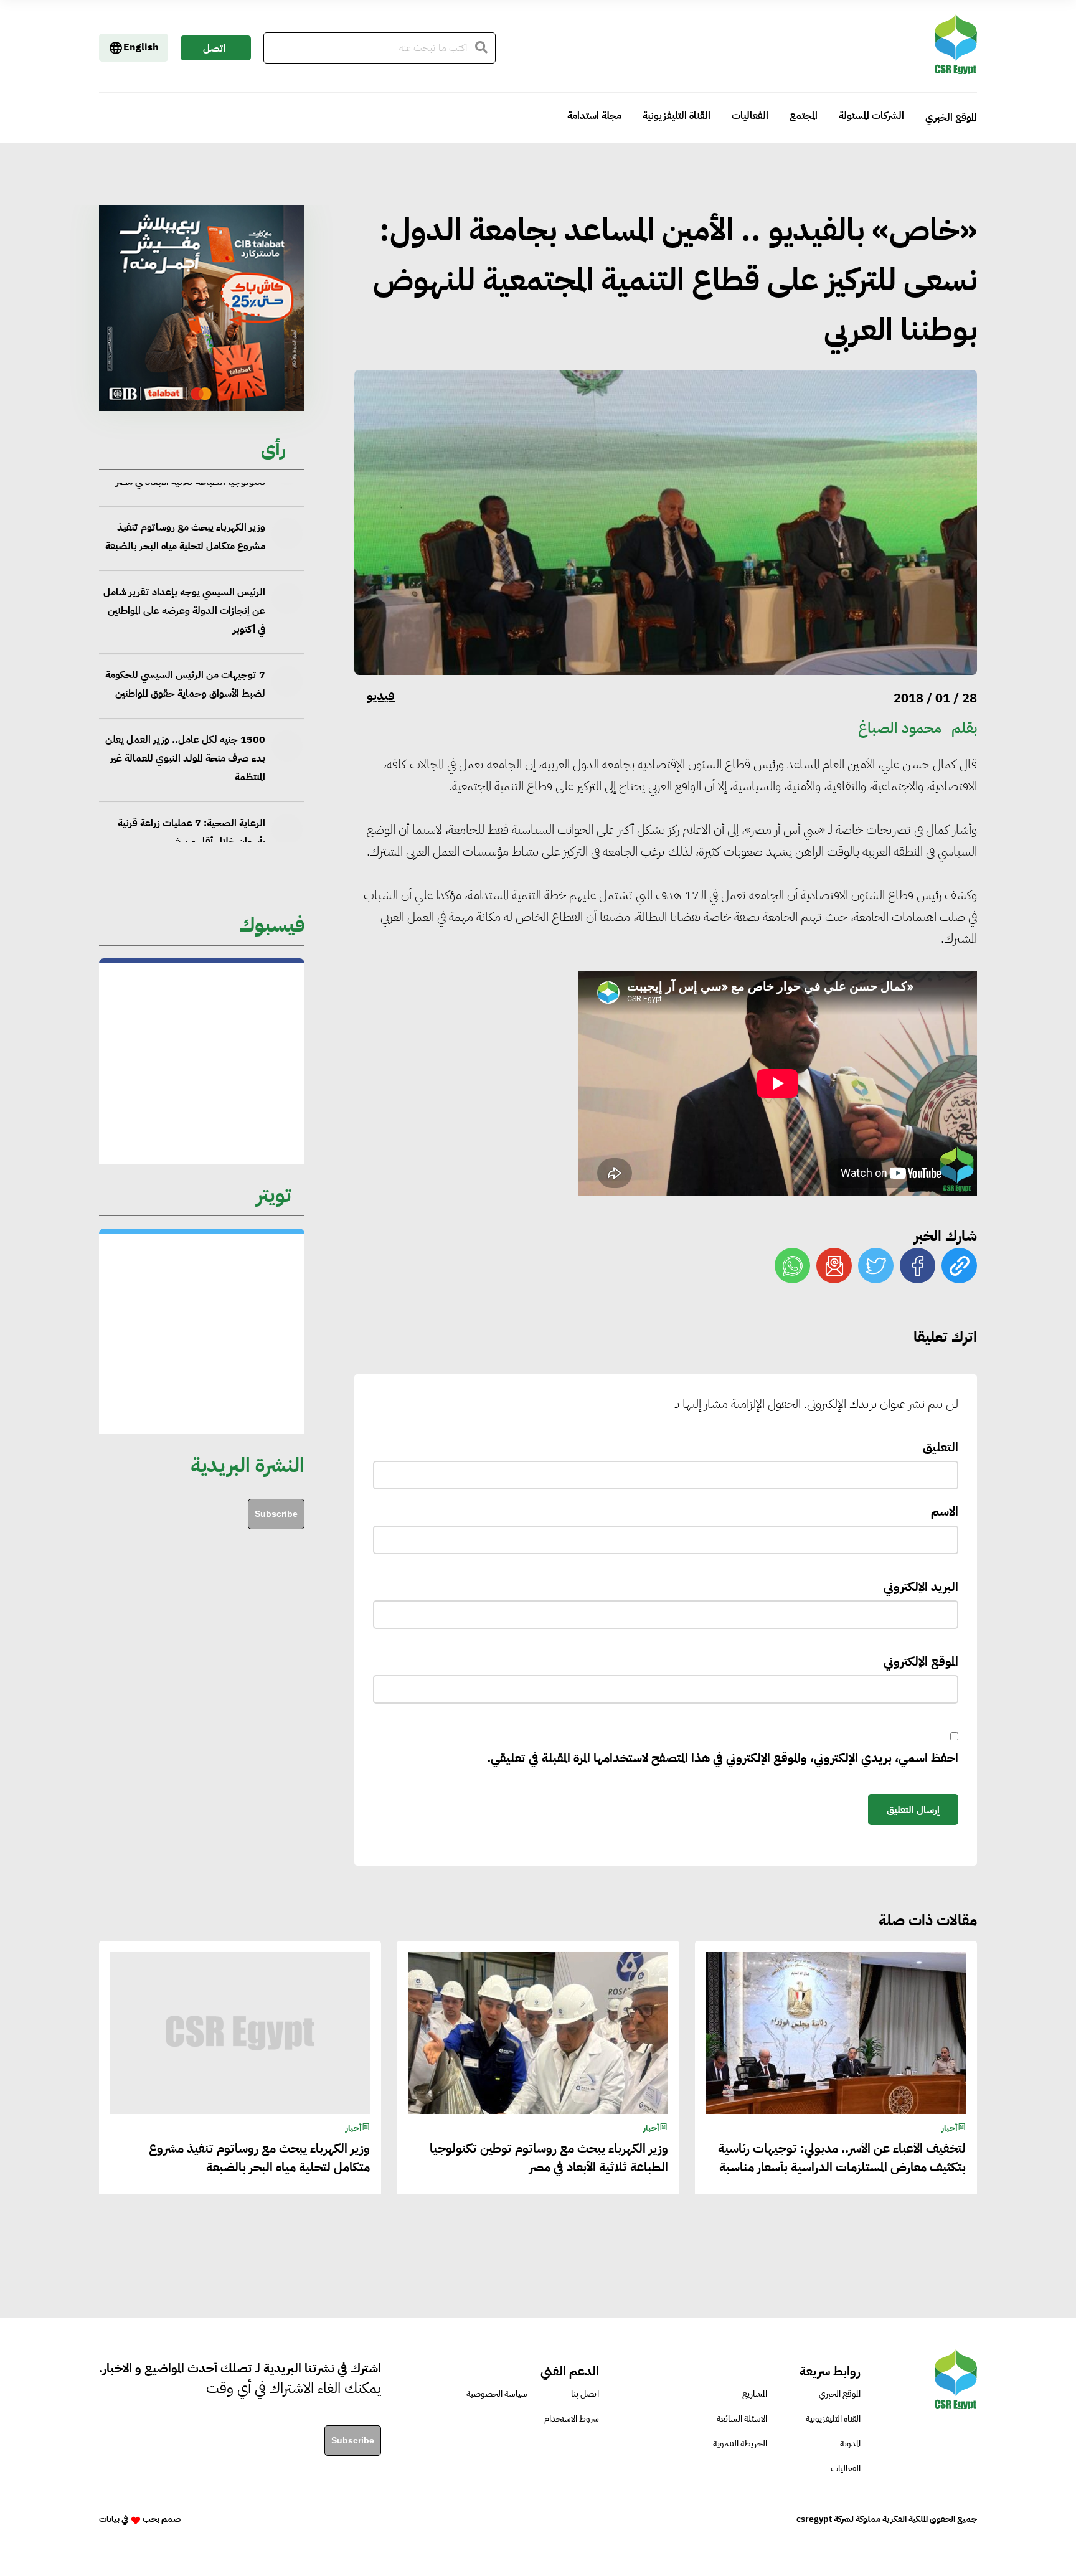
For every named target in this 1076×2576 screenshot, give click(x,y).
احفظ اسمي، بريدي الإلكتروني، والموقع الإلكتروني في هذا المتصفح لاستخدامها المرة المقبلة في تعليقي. (723, 1758)
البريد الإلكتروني (921, 1587)
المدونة (850, 2444)
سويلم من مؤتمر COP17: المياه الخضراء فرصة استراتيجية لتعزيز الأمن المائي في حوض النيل (186, 814)
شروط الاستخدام (572, 2419)
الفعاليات (750, 116)
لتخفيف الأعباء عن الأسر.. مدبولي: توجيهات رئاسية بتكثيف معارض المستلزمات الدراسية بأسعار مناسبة (842, 2158)
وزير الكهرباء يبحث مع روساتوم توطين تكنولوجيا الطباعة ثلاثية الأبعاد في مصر (549, 2158)
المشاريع (755, 2394)
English (141, 47)
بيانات (109, 2519)
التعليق (941, 1447)
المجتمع (804, 116)
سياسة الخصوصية (497, 2394)
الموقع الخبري (951, 118)
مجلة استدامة (594, 116)
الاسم (945, 1511)
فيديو (381, 696)
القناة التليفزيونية (677, 116)
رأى (273, 449)
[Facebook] (918, 1266)
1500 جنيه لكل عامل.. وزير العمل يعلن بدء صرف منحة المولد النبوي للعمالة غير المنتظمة (185, 666)
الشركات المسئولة (871, 116)
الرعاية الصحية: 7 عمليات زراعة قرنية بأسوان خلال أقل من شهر (191, 740)
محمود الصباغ (900, 728)
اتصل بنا (215, 51)
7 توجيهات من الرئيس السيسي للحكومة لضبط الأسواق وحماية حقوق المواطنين (185, 593)
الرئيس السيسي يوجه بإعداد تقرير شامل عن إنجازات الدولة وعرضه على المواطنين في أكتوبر (184, 519)
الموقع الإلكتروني (921, 1661)
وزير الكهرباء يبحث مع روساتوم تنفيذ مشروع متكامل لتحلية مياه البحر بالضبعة (259, 2158)
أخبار (950, 2128)
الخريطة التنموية (740, 2444)
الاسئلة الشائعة (742, 2419)
